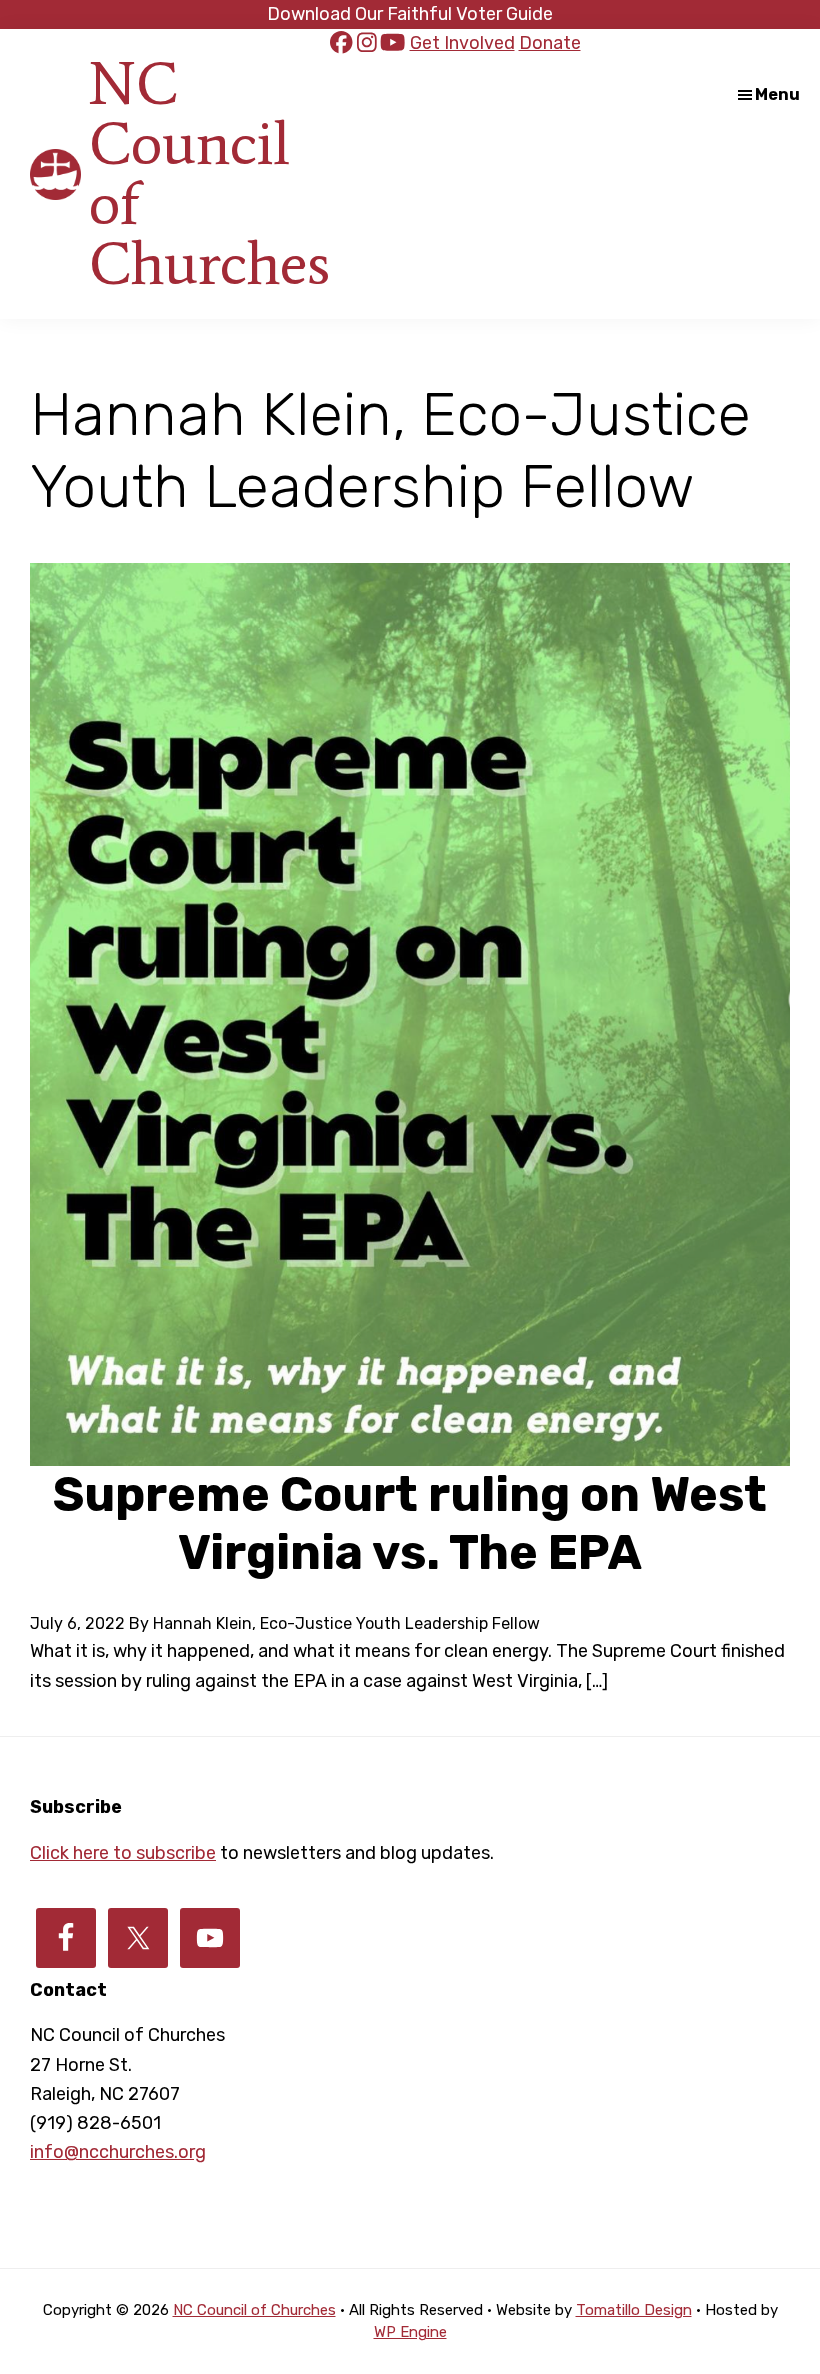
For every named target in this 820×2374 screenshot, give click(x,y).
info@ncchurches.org (118, 2152)
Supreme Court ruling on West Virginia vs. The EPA (410, 1523)
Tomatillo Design (634, 2310)
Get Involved (462, 43)
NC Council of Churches (209, 173)
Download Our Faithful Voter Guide (410, 14)
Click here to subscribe (123, 1853)
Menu (777, 94)
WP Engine (410, 2332)
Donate (550, 43)
